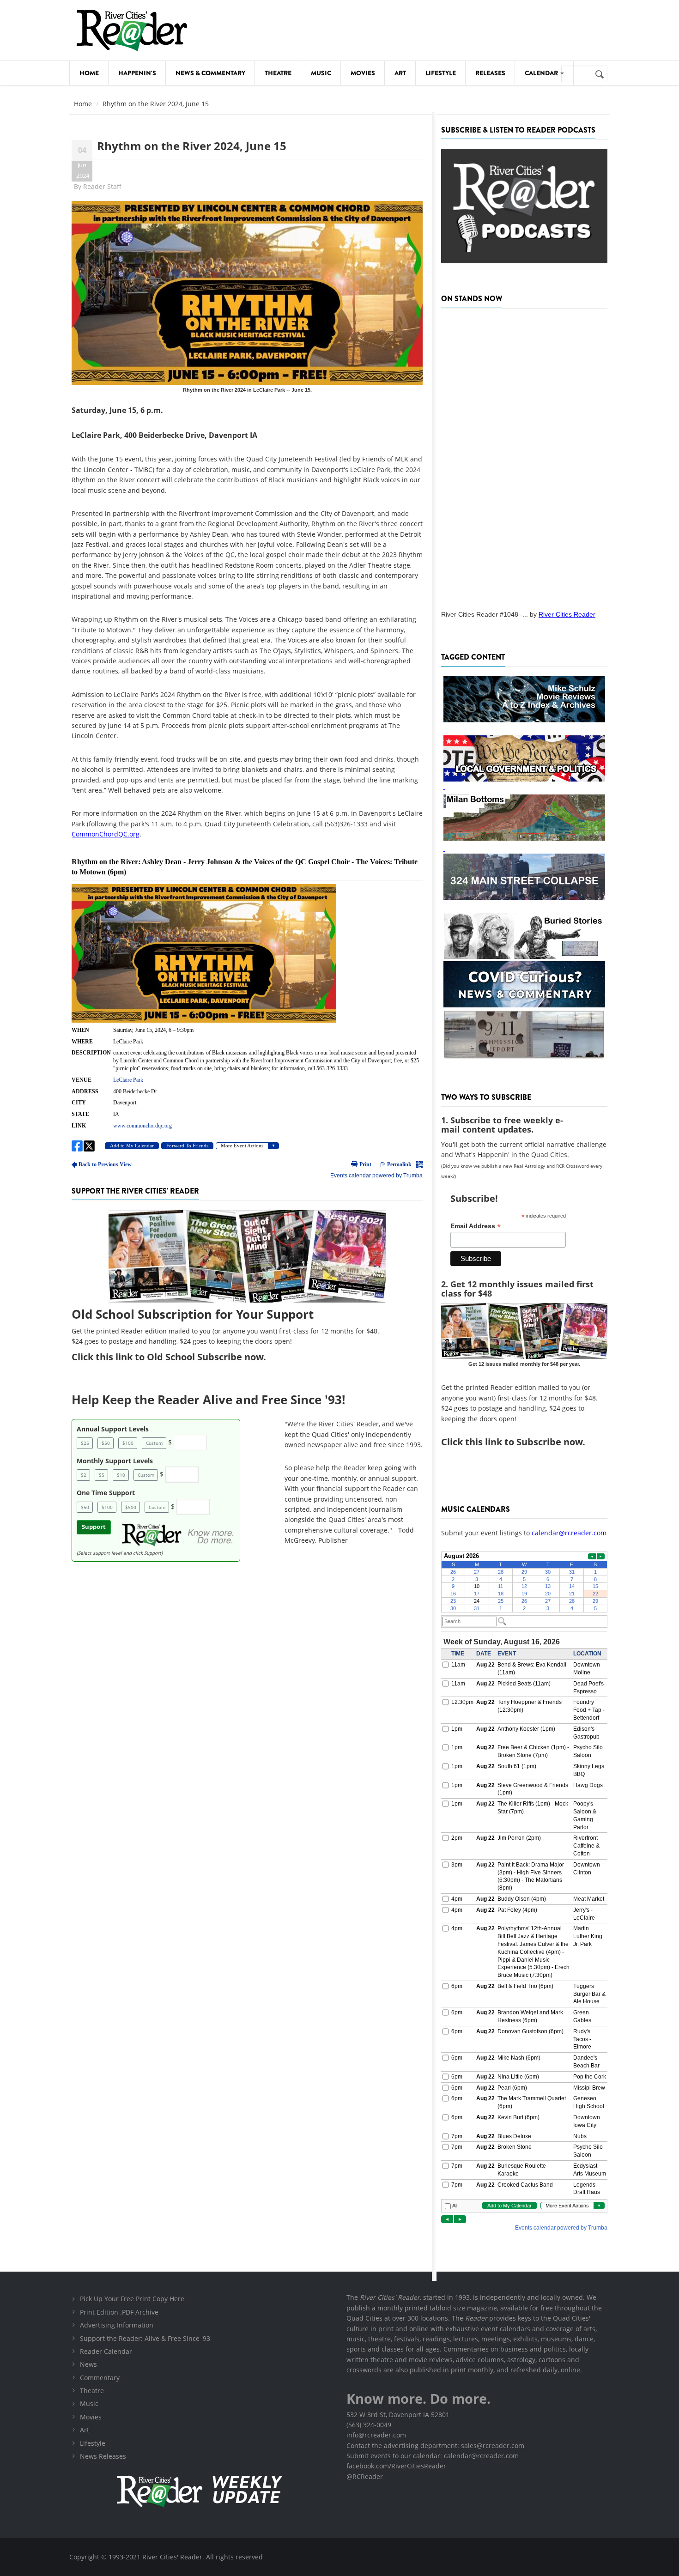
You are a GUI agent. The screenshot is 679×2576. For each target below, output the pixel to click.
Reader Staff (102, 186)
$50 (106, 1443)
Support (94, 1527)
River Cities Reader (567, 614)
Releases (490, 73)
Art (400, 73)
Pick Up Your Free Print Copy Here (132, 2299)
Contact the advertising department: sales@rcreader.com (435, 2446)
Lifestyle (441, 73)
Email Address (476, 1226)
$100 (128, 1443)
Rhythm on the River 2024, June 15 (192, 146)
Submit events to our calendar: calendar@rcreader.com (433, 2456)
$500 (131, 1507)
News (88, 2364)
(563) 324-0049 (369, 2425)
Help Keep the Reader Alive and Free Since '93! (208, 1400)
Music (321, 73)
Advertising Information (117, 2325)
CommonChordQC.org (106, 834)
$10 (121, 1475)
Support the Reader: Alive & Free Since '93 (145, 2338)
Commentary (100, 2378)
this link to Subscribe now (524, 1442)
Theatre (278, 73)
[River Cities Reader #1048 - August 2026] (524, 456)
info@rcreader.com (376, 2435)
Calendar (542, 73)
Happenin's (137, 73)
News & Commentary (210, 73)
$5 (102, 1475)
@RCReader (365, 2476)
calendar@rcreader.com (569, 1533)
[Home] (132, 30)
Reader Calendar (106, 2351)
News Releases (103, 2456)
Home (89, 73)
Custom (154, 1443)
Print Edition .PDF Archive (119, 2312)
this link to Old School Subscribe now (179, 1357)
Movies (363, 73)
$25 (85, 1443)
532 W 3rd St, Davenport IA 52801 (398, 2415)
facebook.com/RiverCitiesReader (396, 2466)
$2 (84, 1475)
